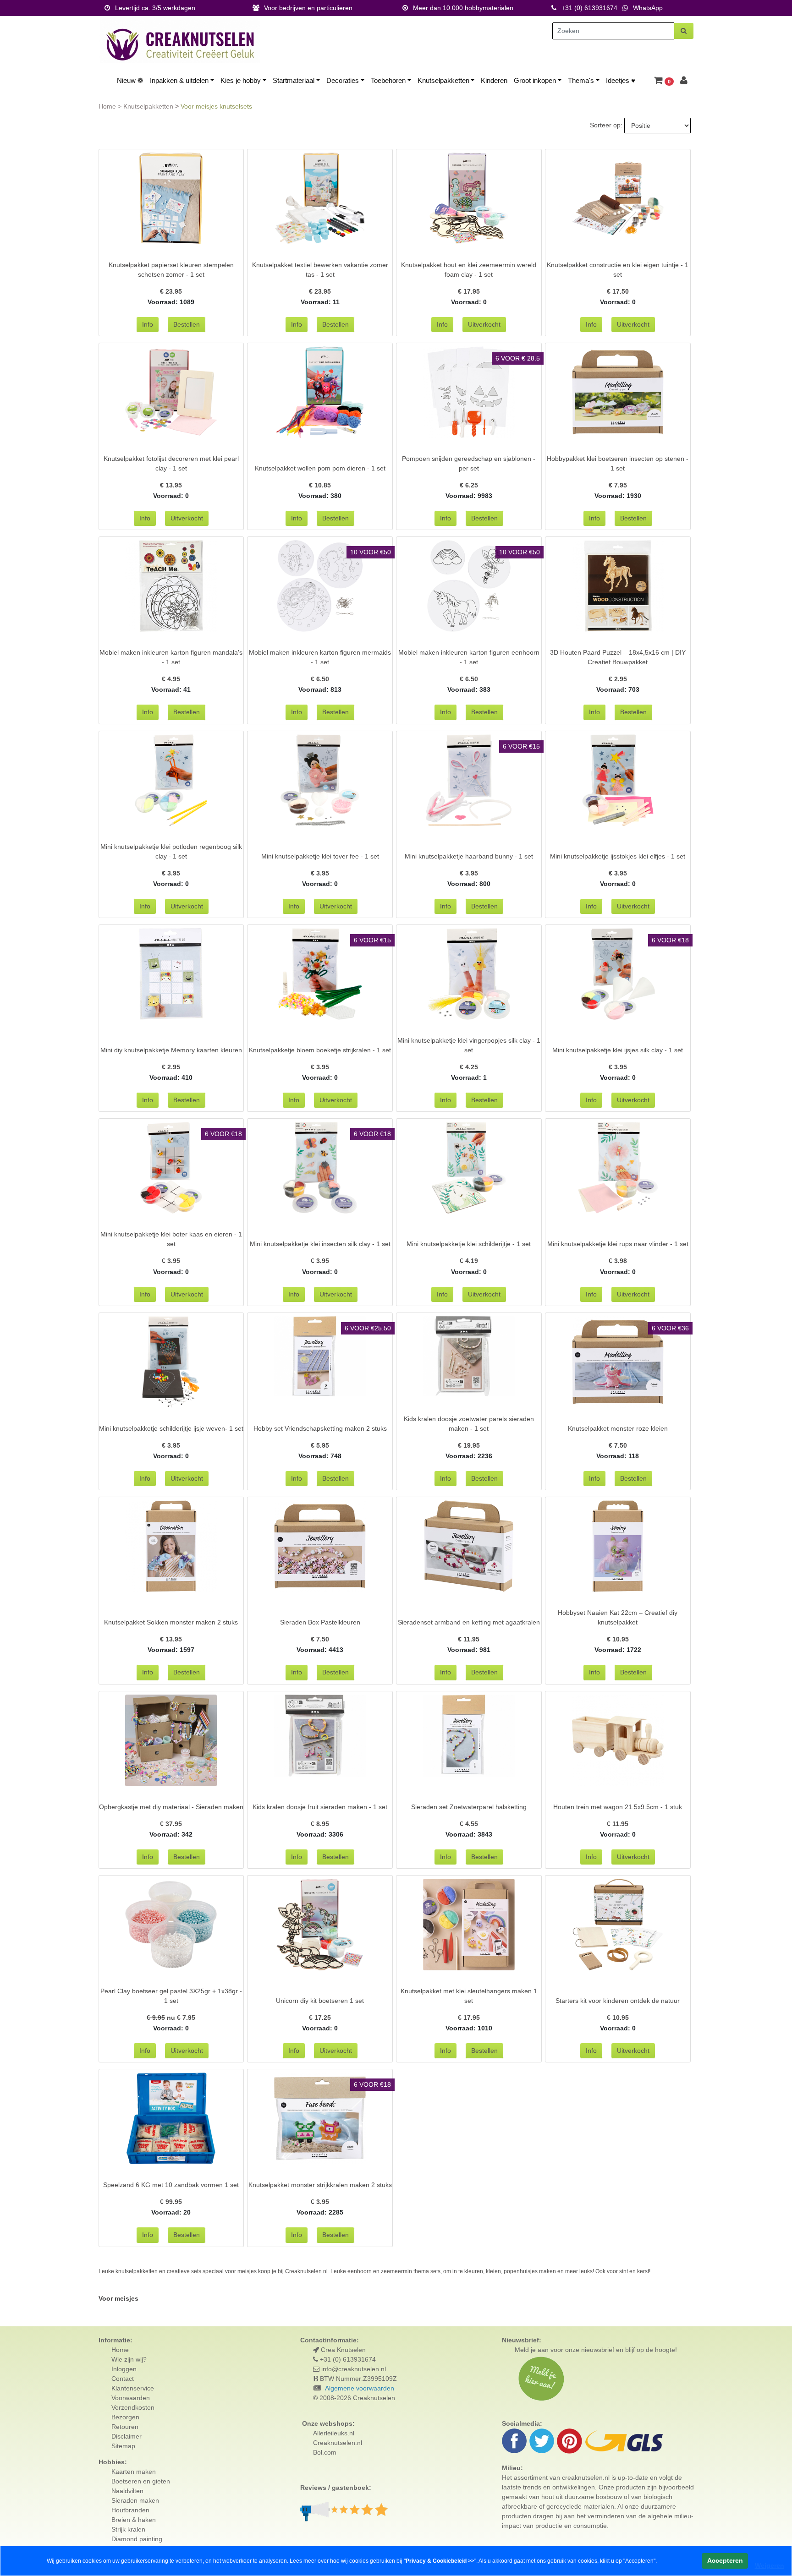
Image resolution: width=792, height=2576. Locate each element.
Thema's (581, 80)
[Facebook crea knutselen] (516, 2440)
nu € (171, 2018)
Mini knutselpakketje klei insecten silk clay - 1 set (320, 1244)
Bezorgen (125, 2417)
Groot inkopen (535, 80)
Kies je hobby (241, 80)
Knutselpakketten (443, 80)
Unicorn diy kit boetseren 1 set (320, 2001)
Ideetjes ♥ (621, 80)
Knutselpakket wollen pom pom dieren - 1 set (320, 468)
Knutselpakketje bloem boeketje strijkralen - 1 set (320, 1050)
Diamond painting (137, 2539)
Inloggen (124, 2369)
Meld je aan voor (539, 2350)
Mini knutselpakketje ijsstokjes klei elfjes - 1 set (618, 856)
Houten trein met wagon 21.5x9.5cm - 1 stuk (618, 1807)
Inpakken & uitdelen (179, 80)
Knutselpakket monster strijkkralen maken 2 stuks (320, 2185)
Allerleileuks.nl (334, 2433)
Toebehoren (388, 80)
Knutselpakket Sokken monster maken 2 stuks (171, 1622)
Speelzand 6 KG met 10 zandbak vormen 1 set (171, 2185)
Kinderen (494, 80)
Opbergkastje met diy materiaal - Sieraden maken (171, 1807)
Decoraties (343, 80)
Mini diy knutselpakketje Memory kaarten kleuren (171, 1050)
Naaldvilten (127, 2491)
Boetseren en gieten (141, 2481)
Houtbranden (130, 2510)
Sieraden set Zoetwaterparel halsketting (469, 1807)
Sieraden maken (135, 2500)
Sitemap (123, 2446)
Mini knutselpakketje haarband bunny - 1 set (469, 856)
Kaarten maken (134, 2472)
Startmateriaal (294, 80)
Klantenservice (133, 2388)
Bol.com (325, 2452)
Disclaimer (126, 2436)
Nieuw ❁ (130, 80)
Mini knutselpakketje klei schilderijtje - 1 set (469, 1244)
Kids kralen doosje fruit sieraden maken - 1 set (320, 1807)
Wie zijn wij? (129, 2359)
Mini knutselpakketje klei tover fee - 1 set (320, 856)
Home (108, 106)
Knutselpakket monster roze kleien (618, 1428)
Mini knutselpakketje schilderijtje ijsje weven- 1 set (171, 1428)
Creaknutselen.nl (338, 2443)
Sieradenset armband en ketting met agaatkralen (469, 1622)
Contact (123, 2379)
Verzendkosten (133, 2407)
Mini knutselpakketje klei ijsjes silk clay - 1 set (618, 1050)
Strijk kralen (128, 2529)
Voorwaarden (131, 2398)
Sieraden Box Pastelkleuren (320, 1622)
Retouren (125, 2427)
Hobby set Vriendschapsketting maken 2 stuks (320, 1428)
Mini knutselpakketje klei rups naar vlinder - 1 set (618, 1244)
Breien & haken (134, 2520)
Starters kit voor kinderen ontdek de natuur (618, 2001)
